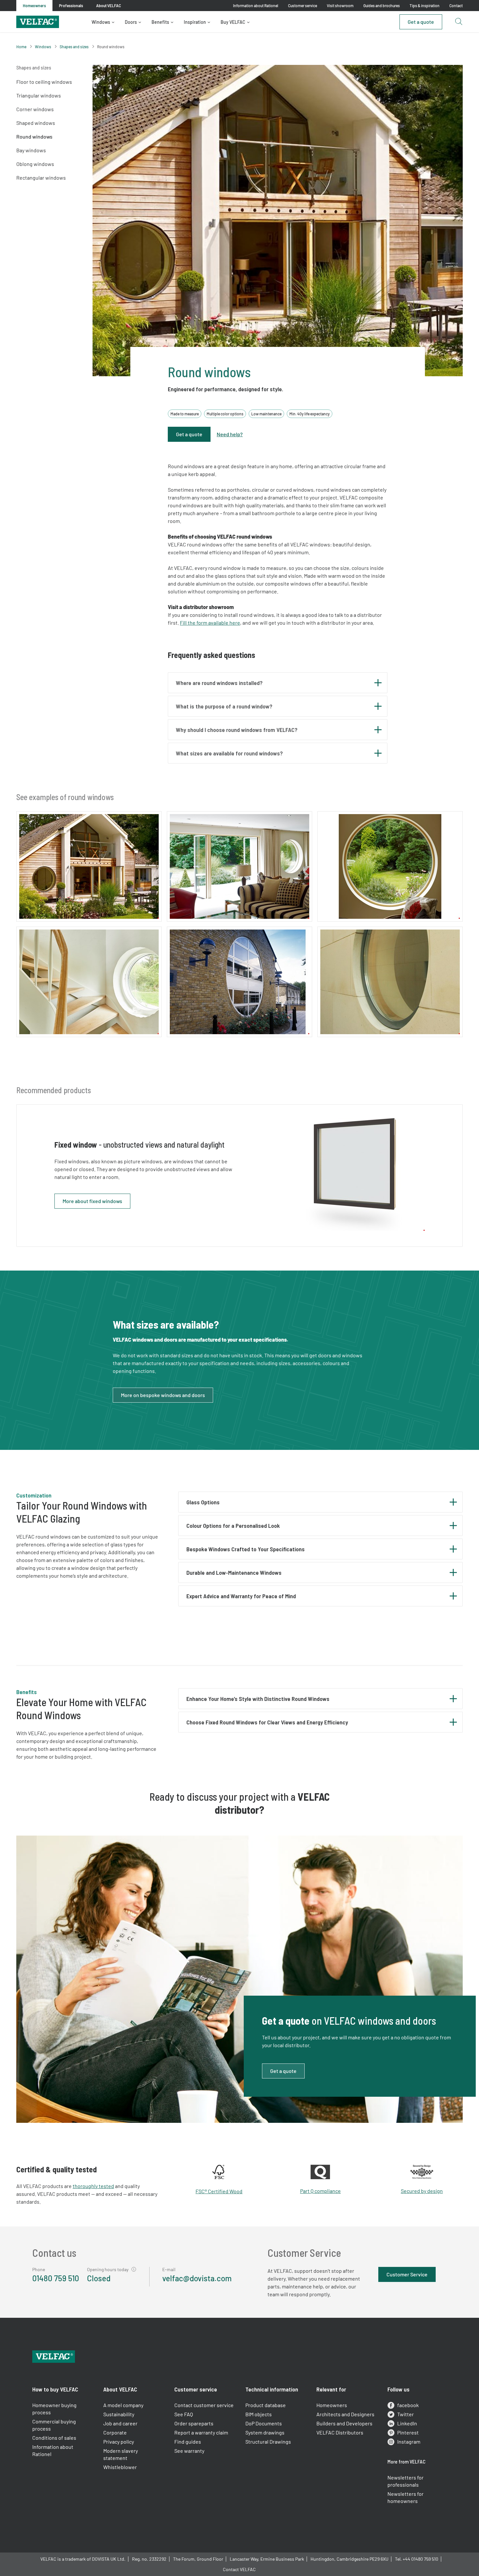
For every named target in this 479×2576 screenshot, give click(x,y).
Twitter (406, 2414)
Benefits (160, 22)
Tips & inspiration (425, 6)
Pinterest (408, 2432)
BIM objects (259, 2414)
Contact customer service (204, 2405)
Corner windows (35, 109)
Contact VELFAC (239, 2569)
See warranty (189, 2451)
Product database (266, 2405)
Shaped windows (36, 123)
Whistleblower (120, 2467)
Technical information (272, 2389)
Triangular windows (39, 95)
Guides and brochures (382, 6)
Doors (131, 22)
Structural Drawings (268, 2442)
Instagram (409, 2442)
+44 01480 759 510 (421, 2559)
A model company (123, 2405)
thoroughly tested (93, 2186)
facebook (408, 2405)
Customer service (303, 6)
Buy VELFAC (233, 22)
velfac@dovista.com (197, 2278)
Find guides (188, 2442)
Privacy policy (119, 2442)
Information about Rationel (256, 6)
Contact (456, 6)
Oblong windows (35, 164)
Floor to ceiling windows (44, 82)
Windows (101, 22)
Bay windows (31, 150)
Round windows (34, 136)
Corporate (115, 2432)
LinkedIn (407, 2423)
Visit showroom (340, 6)
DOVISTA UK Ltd (108, 2559)
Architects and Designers (345, 2414)
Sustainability (119, 2414)
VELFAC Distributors (340, 2432)
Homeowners (332, 2405)
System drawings (265, 2432)
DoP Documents (264, 2423)
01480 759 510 (56, 2278)
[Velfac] (38, 21)
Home (21, 47)
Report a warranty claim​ (201, 2432)
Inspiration (195, 22)
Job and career (120, 2423)
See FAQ (184, 2414)
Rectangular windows (41, 178)
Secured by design (422, 2191)
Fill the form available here (210, 623)
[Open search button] (458, 22)
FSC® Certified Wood (219, 2191)
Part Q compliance (320, 2191)
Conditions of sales (54, 2438)
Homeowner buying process (54, 2409)
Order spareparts (194, 2423)
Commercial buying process (54, 2425)
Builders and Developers (344, 2423)
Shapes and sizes (74, 47)
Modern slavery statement (121, 2454)
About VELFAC (120, 2389)
